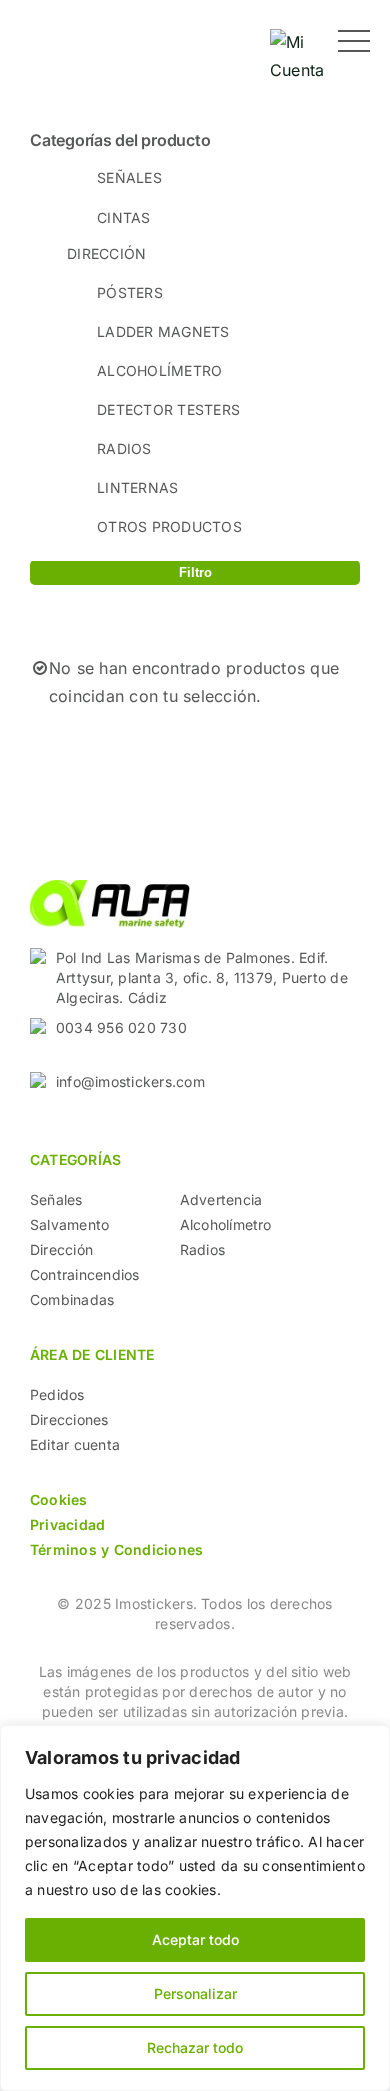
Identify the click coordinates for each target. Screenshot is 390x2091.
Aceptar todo (195, 1939)
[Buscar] (235, 40)
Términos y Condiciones (116, 1549)
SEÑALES (129, 177)
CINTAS (123, 217)
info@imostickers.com (130, 1081)
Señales (56, 1199)
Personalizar (195, 1993)
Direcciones (69, 1419)
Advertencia (221, 1199)
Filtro (195, 572)
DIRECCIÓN (106, 253)
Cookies (59, 1499)
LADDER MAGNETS (163, 331)
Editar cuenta (75, 1444)
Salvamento (69, 1224)
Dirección (61, 1249)
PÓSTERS (130, 292)
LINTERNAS (137, 487)
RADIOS (124, 448)
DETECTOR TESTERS (168, 409)
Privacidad (67, 1524)
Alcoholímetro (226, 1224)
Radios (202, 1249)
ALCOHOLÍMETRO (159, 370)
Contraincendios (85, 1274)
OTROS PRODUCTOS (169, 526)
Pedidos (57, 1394)
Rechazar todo (195, 2047)
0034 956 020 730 (121, 1027)
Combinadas (72, 1299)
